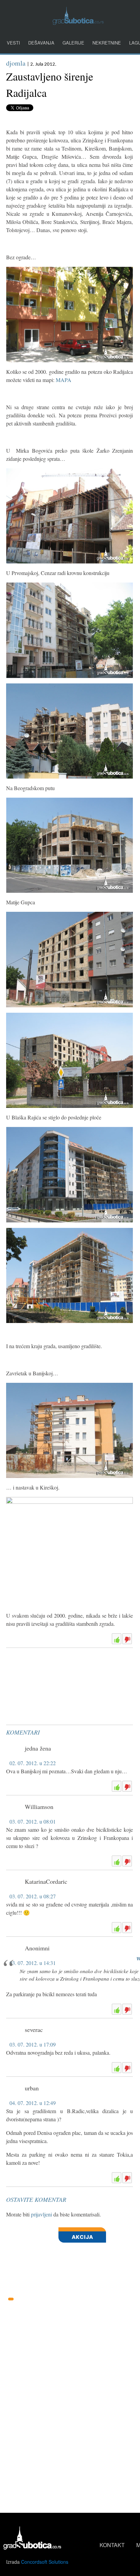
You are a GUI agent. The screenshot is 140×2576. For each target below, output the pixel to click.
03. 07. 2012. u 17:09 (33, 2044)
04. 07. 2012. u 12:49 (33, 2103)
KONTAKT (112, 2545)
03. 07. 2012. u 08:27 (33, 1896)
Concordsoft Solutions (45, 2562)
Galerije (73, 43)
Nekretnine (107, 43)
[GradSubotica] (78, 23)
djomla (16, 63)
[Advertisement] (57, 1668)
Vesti (13, 43)
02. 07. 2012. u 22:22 (33, 1763)
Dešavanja (41, 43)
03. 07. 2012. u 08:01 (33, 1821)
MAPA (64, 380)
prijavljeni (41, 2214)
